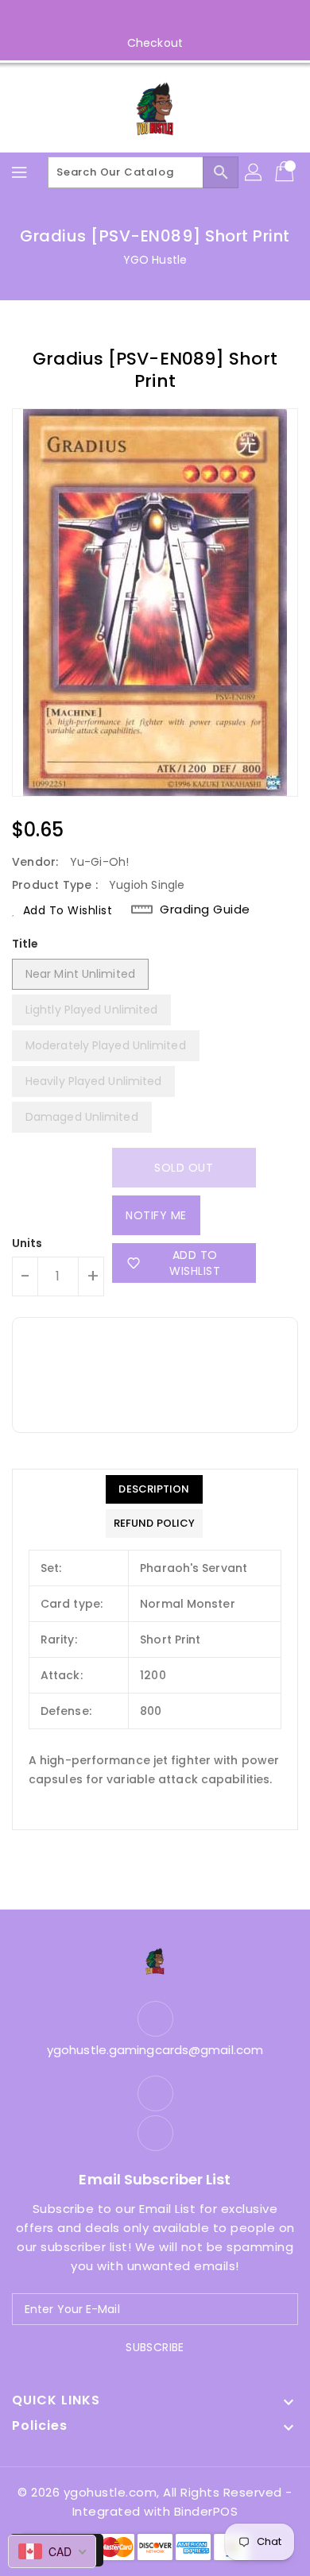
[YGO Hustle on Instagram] (170, 18)
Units (27, 1243)
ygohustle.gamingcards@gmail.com (155, 2050)
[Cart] (286, 172)
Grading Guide (205, 910)
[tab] (154, 1489)
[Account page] (254, 172)
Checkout (155, 43)
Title (25, 944)
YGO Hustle (155, 260)
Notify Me (156, 1215)
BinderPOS (206, 2511)
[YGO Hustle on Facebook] (140, 18)
